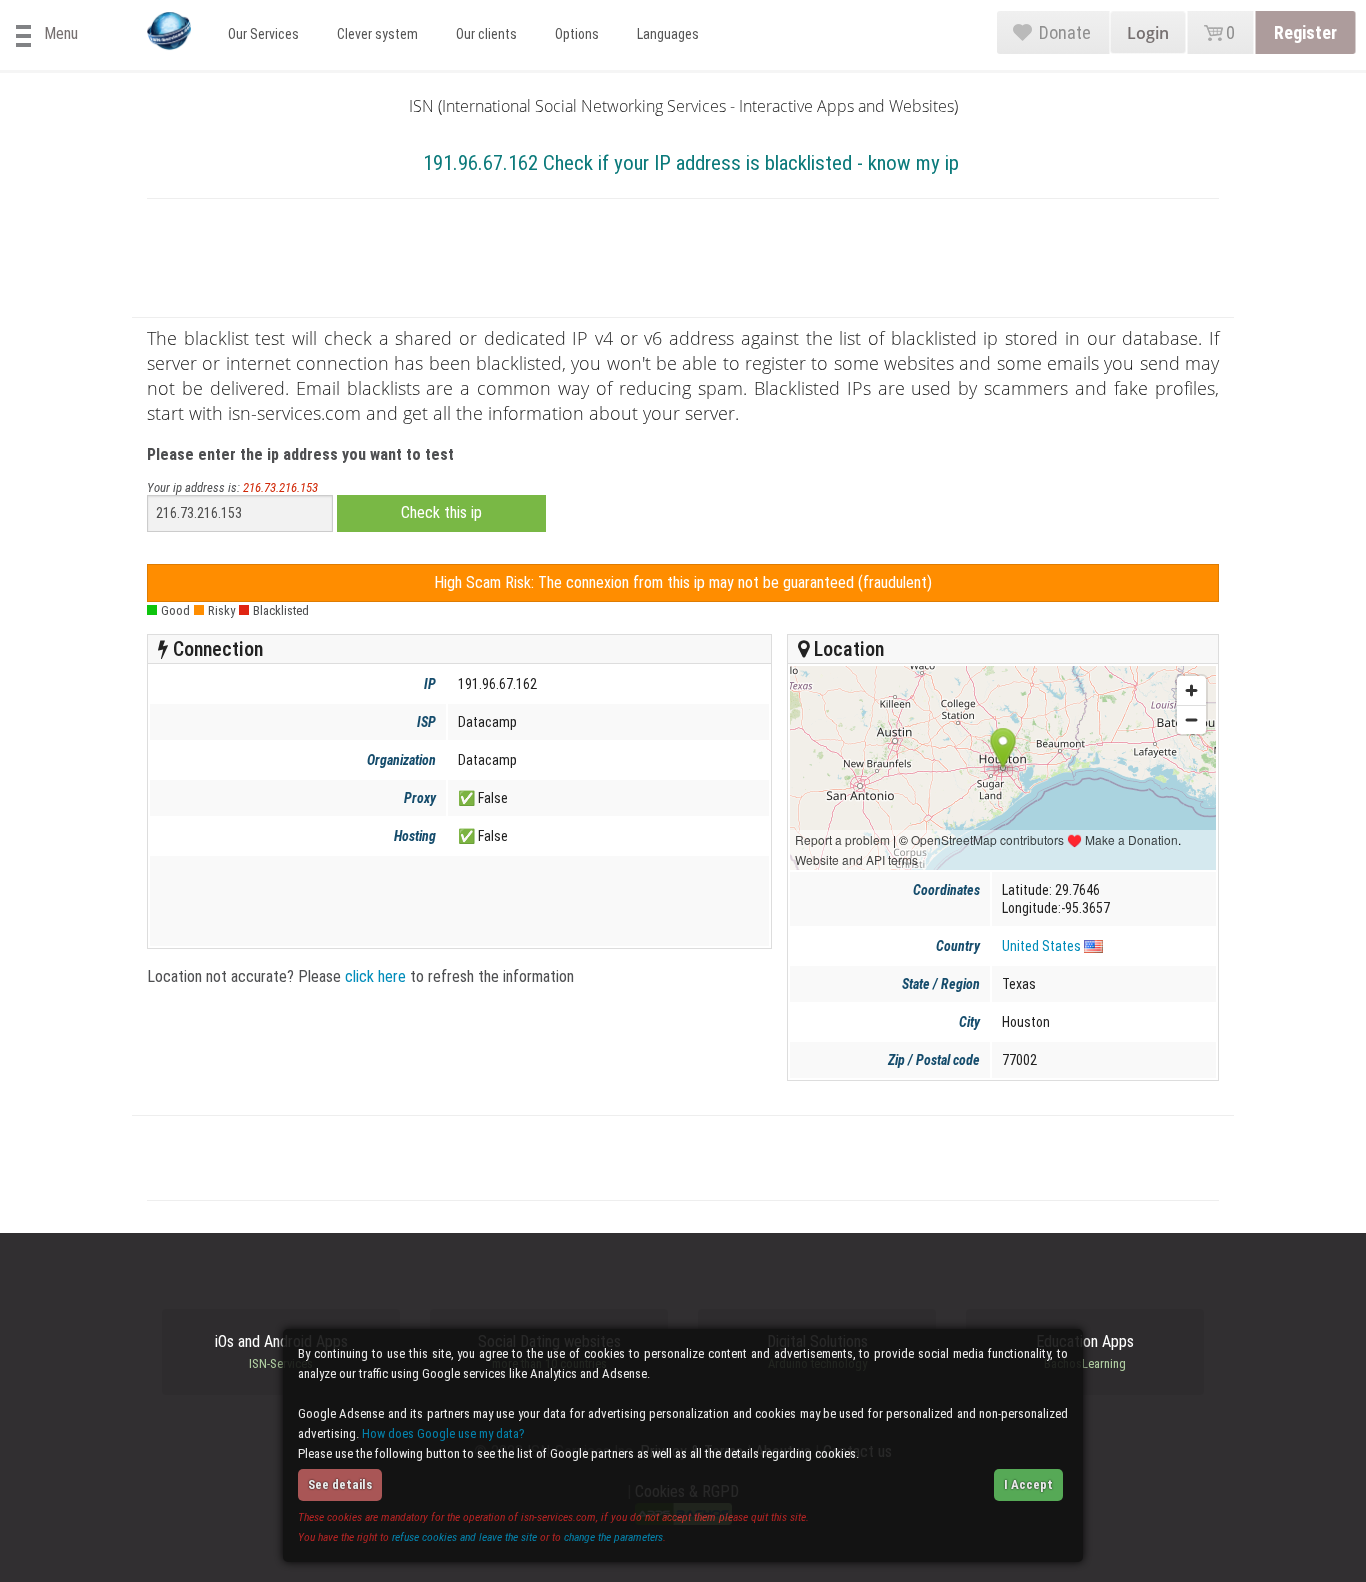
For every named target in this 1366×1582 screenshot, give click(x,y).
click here (375, 976)
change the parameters (613, 1537)
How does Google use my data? (443, 1433)
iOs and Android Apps (281, 1352)
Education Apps (1085, 1352)
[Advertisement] (683, 262)
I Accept (1028, 1484)
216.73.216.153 (280, 487)
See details (340, 1484)
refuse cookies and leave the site (464, 1537)
